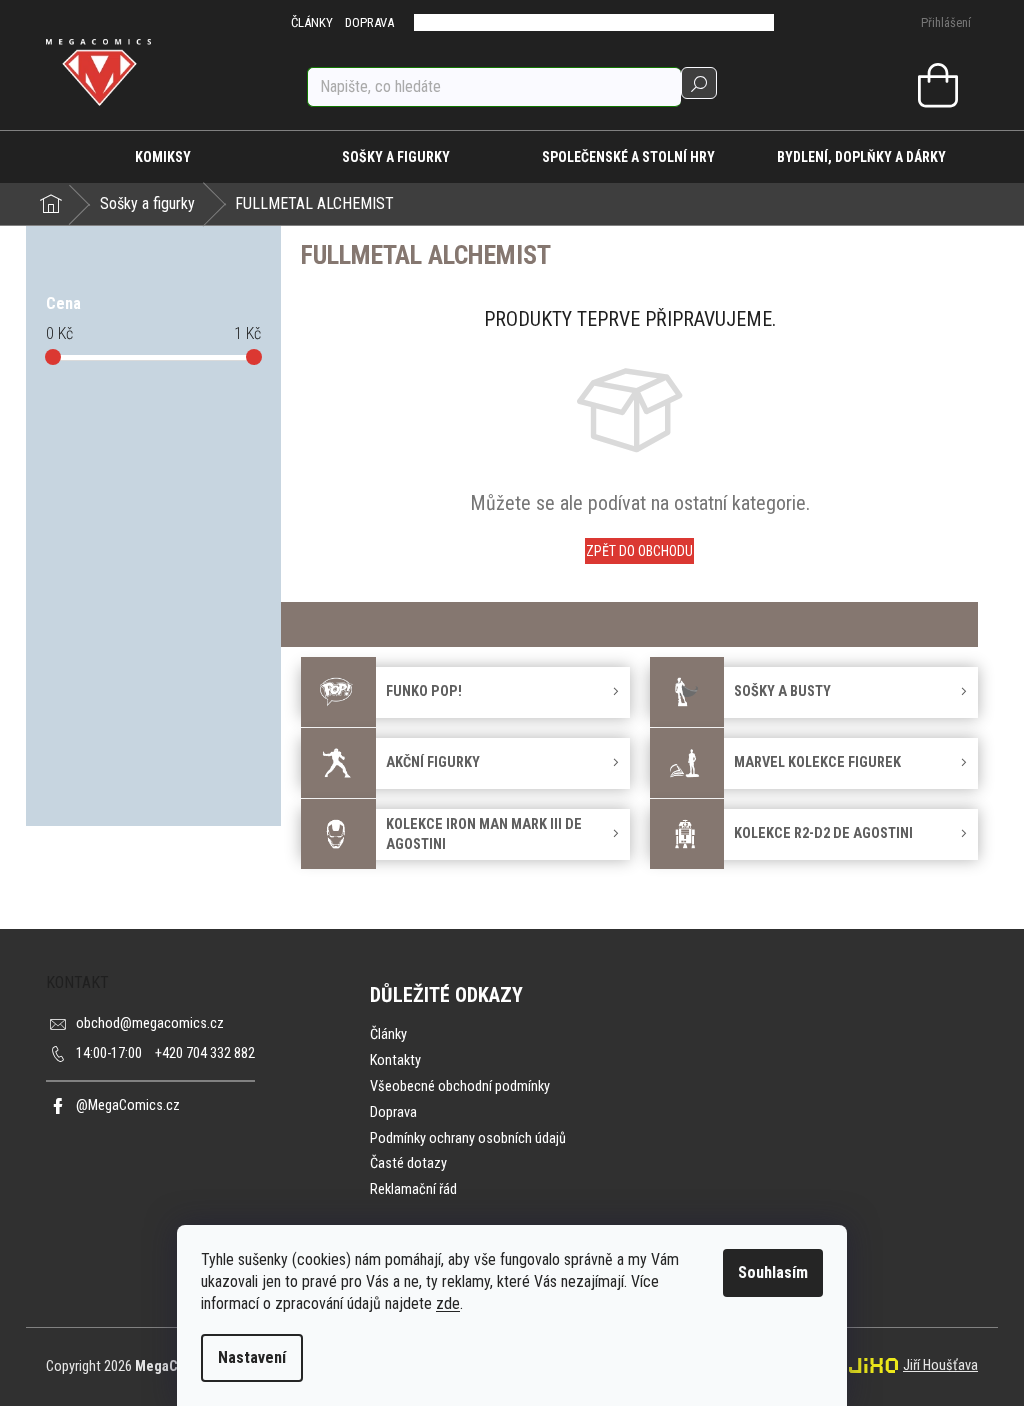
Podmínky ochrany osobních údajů (468, 1138)
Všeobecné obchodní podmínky (460, 1086)
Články (388, 1034)
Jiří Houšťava (940, 1365)
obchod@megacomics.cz (150, 1023)
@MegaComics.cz (128, 1105)
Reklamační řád (413, 1189)
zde (448, 1303)
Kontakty (395, 1060)
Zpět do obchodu (639, 551)
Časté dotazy (408, 1163)
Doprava (393, 1112)
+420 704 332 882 (165, 1053)
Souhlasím (773, 1272)
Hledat (699, 83)
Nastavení (252, 1357)
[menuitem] (162, 157)
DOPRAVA (369, 22)
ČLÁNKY (312, 22)
